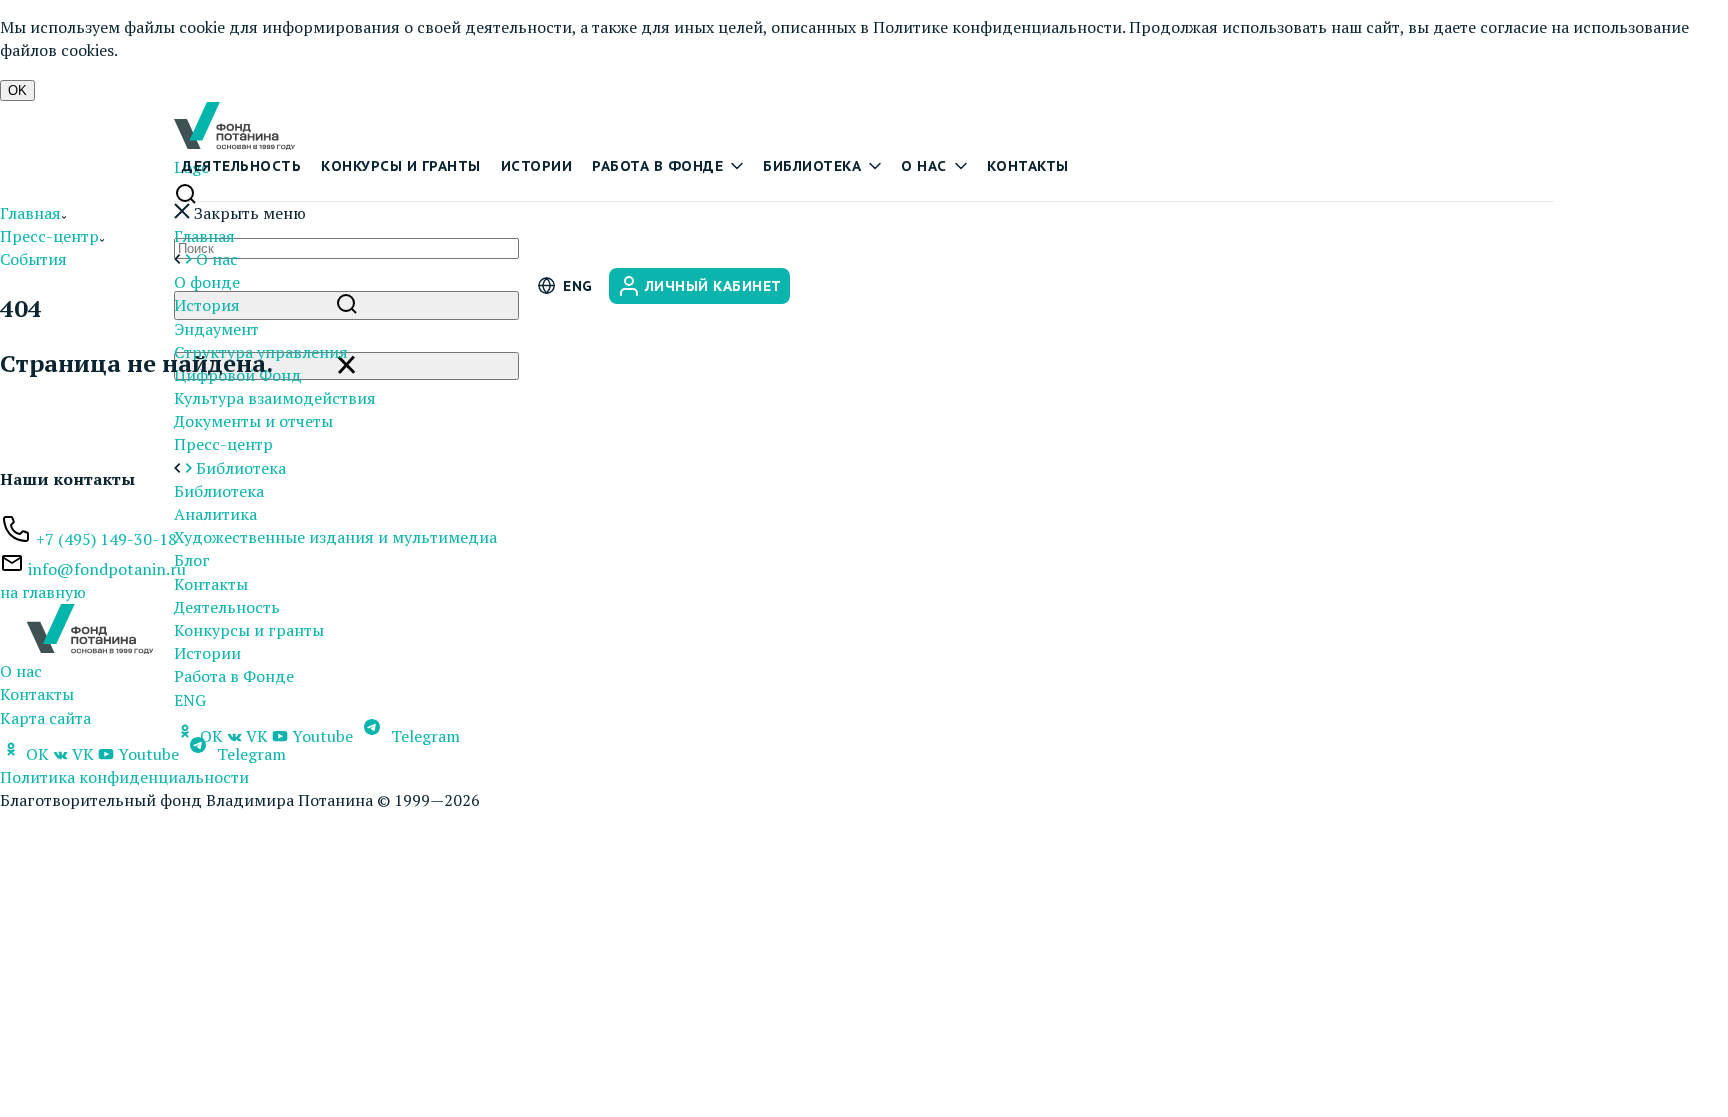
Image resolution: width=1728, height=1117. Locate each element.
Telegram (423, 736)
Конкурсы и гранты (401, 166)
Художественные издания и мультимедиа (335, 537)
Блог (192, 560)
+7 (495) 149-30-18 (106, 539)
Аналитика (215, 514)
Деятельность (241, 166)
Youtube (322, 736)
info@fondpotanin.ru (107, 569)
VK (81, 754)
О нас (924, 166)
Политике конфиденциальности (997, 27)
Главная (204, 236)
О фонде (207, 282)
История (207, 305)
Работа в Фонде (234, 676)
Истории (537, 166)
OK (17, 90)
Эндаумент (216, 329)
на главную (43, 592)
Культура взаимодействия (275, 398)
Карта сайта (45, 718)
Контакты (1028, 166)
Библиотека (812, 166)
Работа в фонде (657, 166)
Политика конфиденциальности (124, 777)
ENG (190, 700)
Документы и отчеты (253, 421)
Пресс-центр (223, 444)
